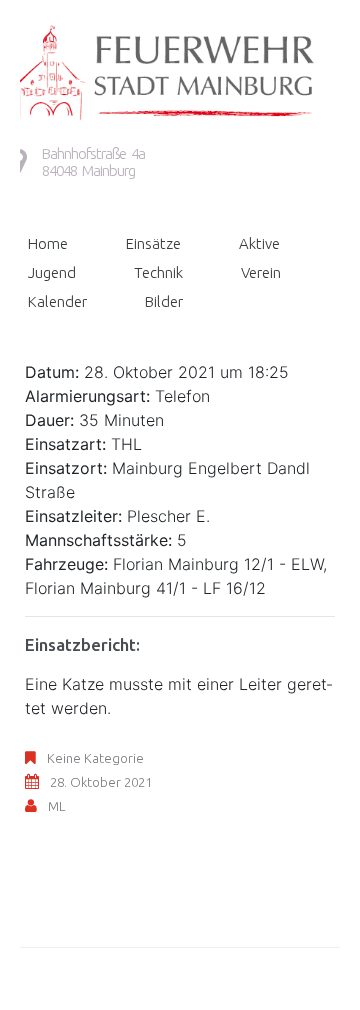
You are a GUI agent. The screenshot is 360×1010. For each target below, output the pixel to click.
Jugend (52, 272)
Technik (158, 272)
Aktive (259, 243)
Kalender (57, 301)
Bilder (164, 301)
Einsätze (153, 243)
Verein (261, 272)
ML (56, 806)
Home (48, 243)
